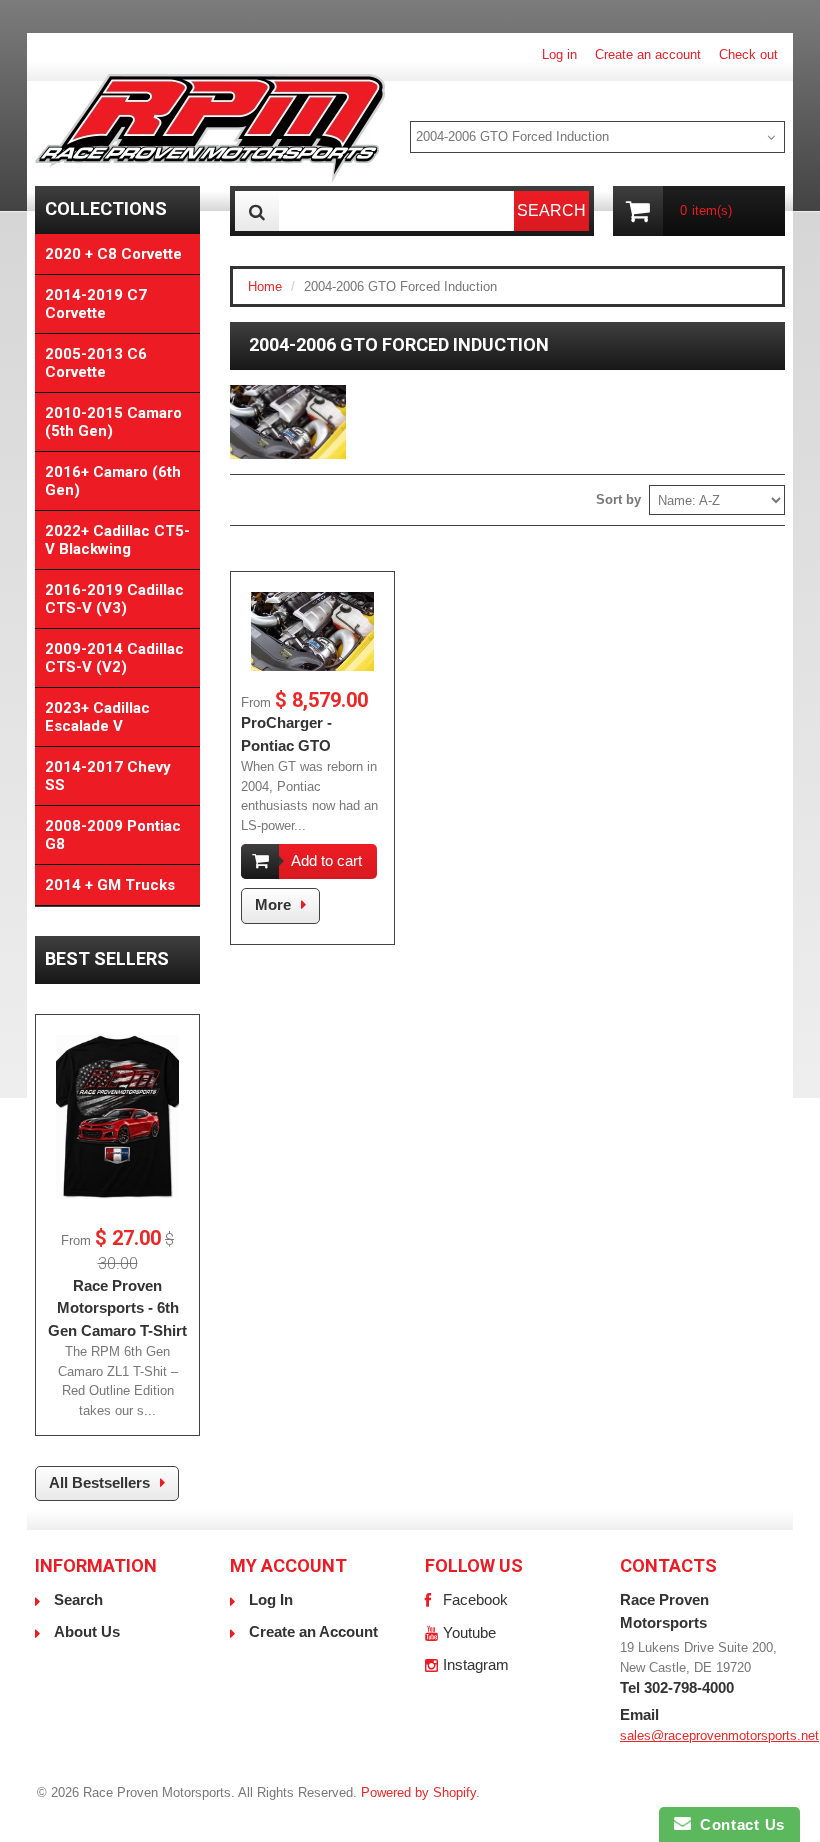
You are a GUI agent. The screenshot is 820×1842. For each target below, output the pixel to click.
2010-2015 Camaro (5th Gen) (113, 422)
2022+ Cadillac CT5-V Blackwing (117, 540)
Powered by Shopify (418, 1792)
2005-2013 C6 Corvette (96, 363)
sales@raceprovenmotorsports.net (719, 1735)
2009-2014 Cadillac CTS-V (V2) (114, 658)
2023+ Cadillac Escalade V (97, 717)
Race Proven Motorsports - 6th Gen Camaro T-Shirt (117, 1308)
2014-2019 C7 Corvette (96, 304)
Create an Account (313, 1631)
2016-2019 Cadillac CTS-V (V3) (114, 599)
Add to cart (326, 860)
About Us (87, 1631)
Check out (748, 54)
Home (265, 286)
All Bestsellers (99, 1482)
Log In (271, 1599)
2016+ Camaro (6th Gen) (113, 481)
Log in (559, 54)
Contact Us (738, 1824)
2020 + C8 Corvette (113, 254)
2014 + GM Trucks (110, 885)
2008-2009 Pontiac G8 (113, 835)
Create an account (648, 54)
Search (78, 1599)
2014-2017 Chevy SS (108, 776)
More (273, 904)
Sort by (618, 499)
